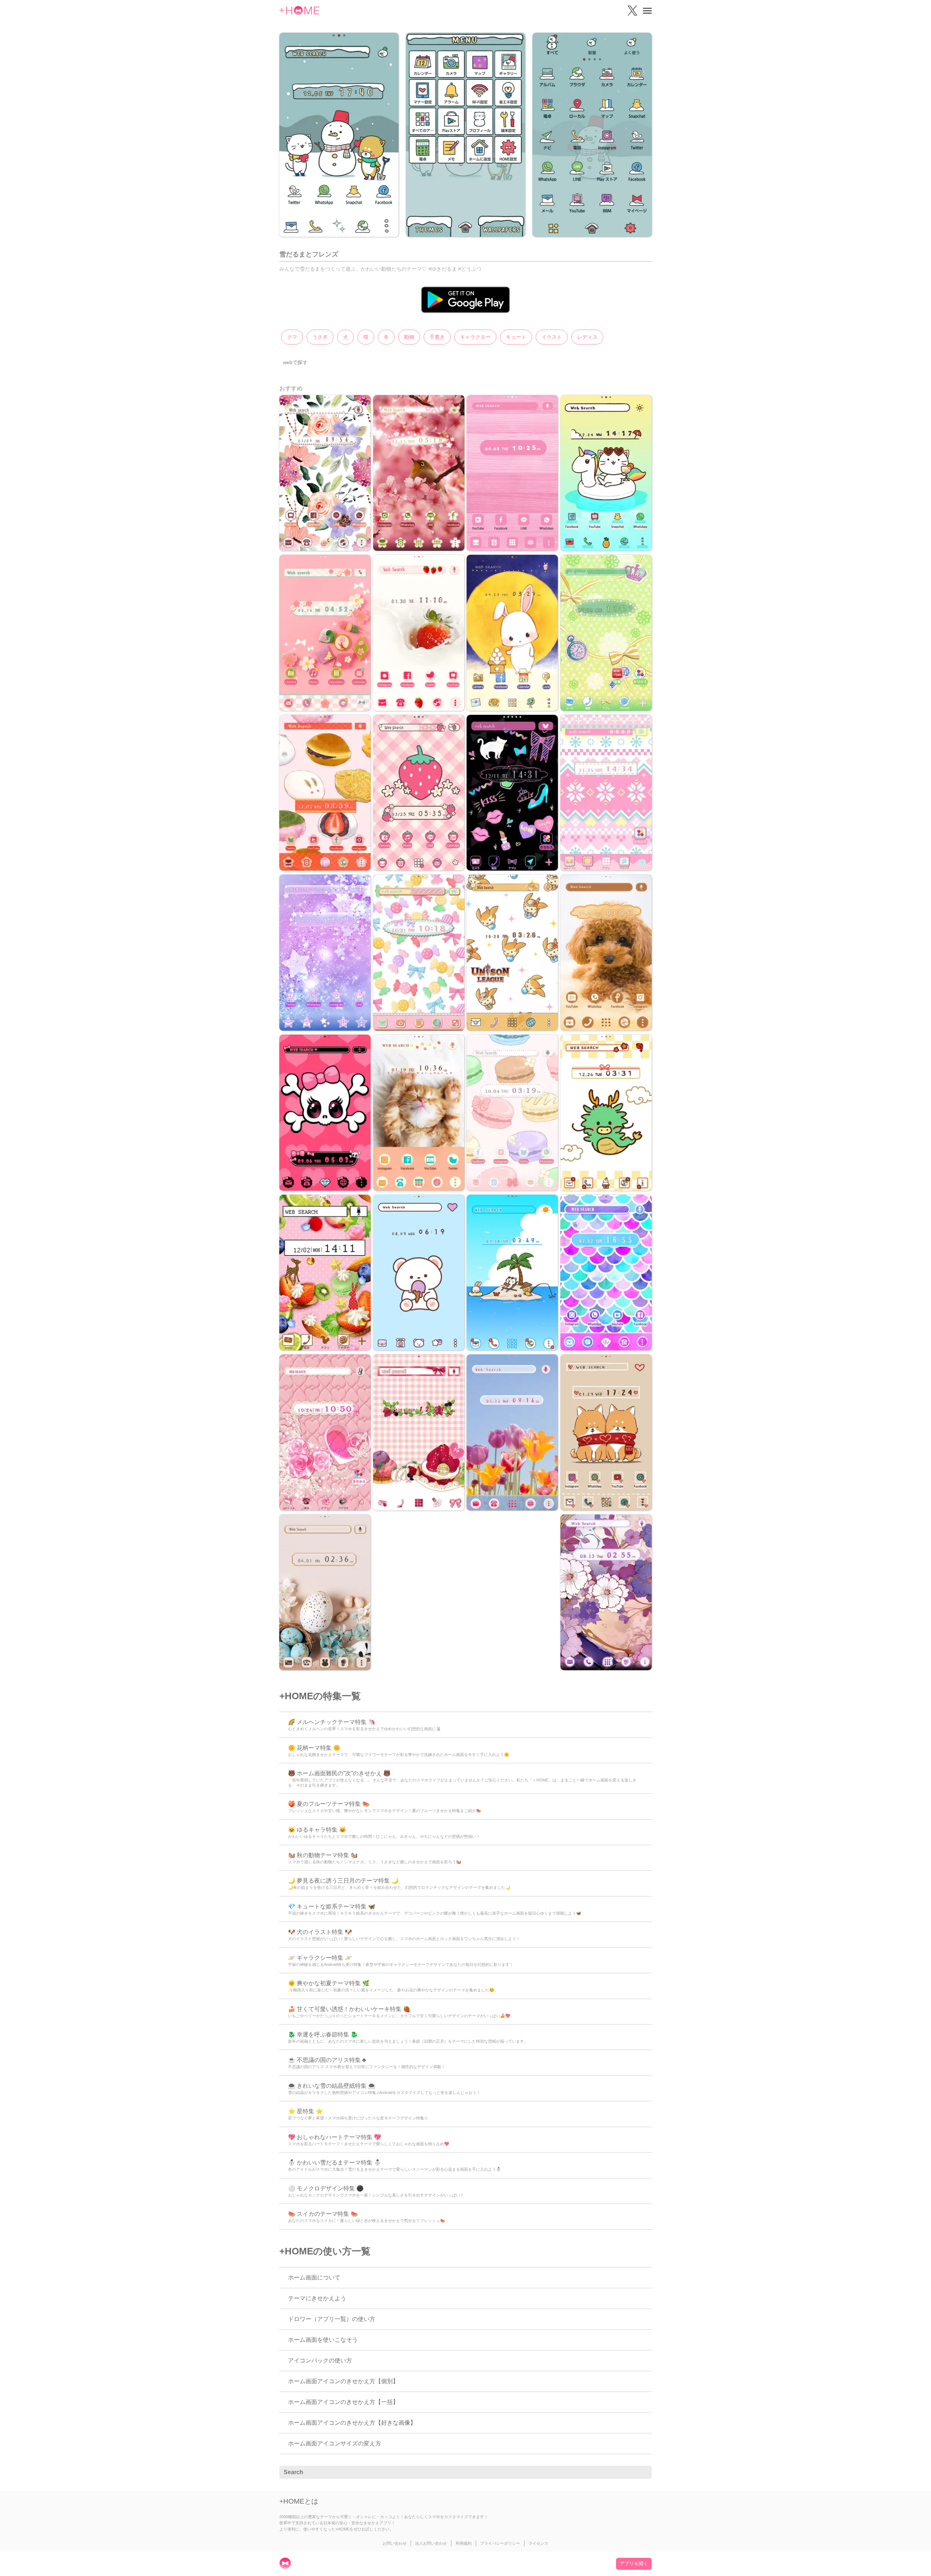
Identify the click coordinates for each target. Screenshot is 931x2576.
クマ (292, 337)
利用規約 (464, 2543)
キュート (516, 337)
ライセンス (538, 2543)
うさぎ (320, 337)
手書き (437, 337)
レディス (587, 337)
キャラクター (475, 337)
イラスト (552, 337)
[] (642, 2473)
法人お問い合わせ (431, 2543)
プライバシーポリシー (500, 2543)
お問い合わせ (395, 2543)
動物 (409, 337)
